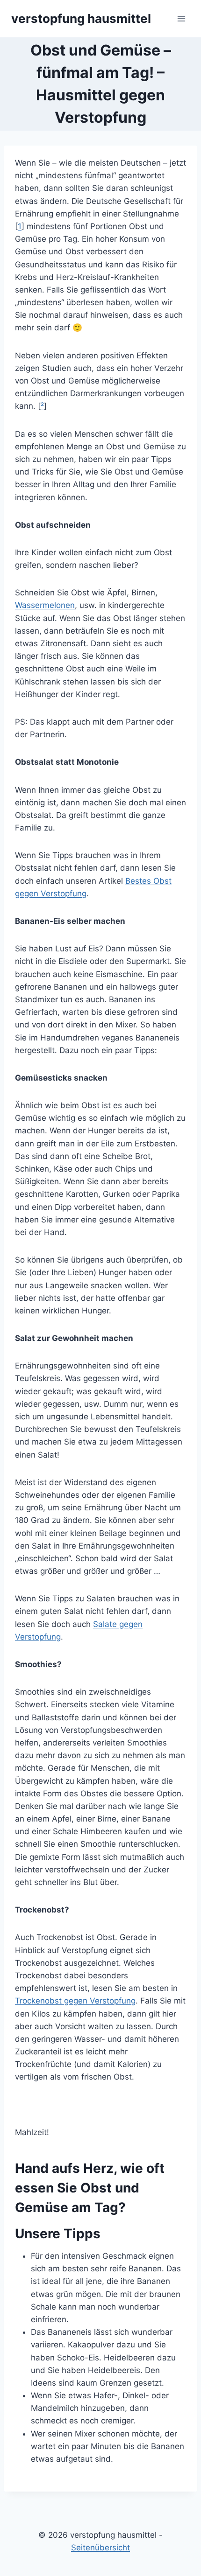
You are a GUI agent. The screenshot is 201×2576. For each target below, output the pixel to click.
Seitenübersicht (100, 2548)
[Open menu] (181, 18)
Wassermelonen (45, 605)
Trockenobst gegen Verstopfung (75, 2001)
